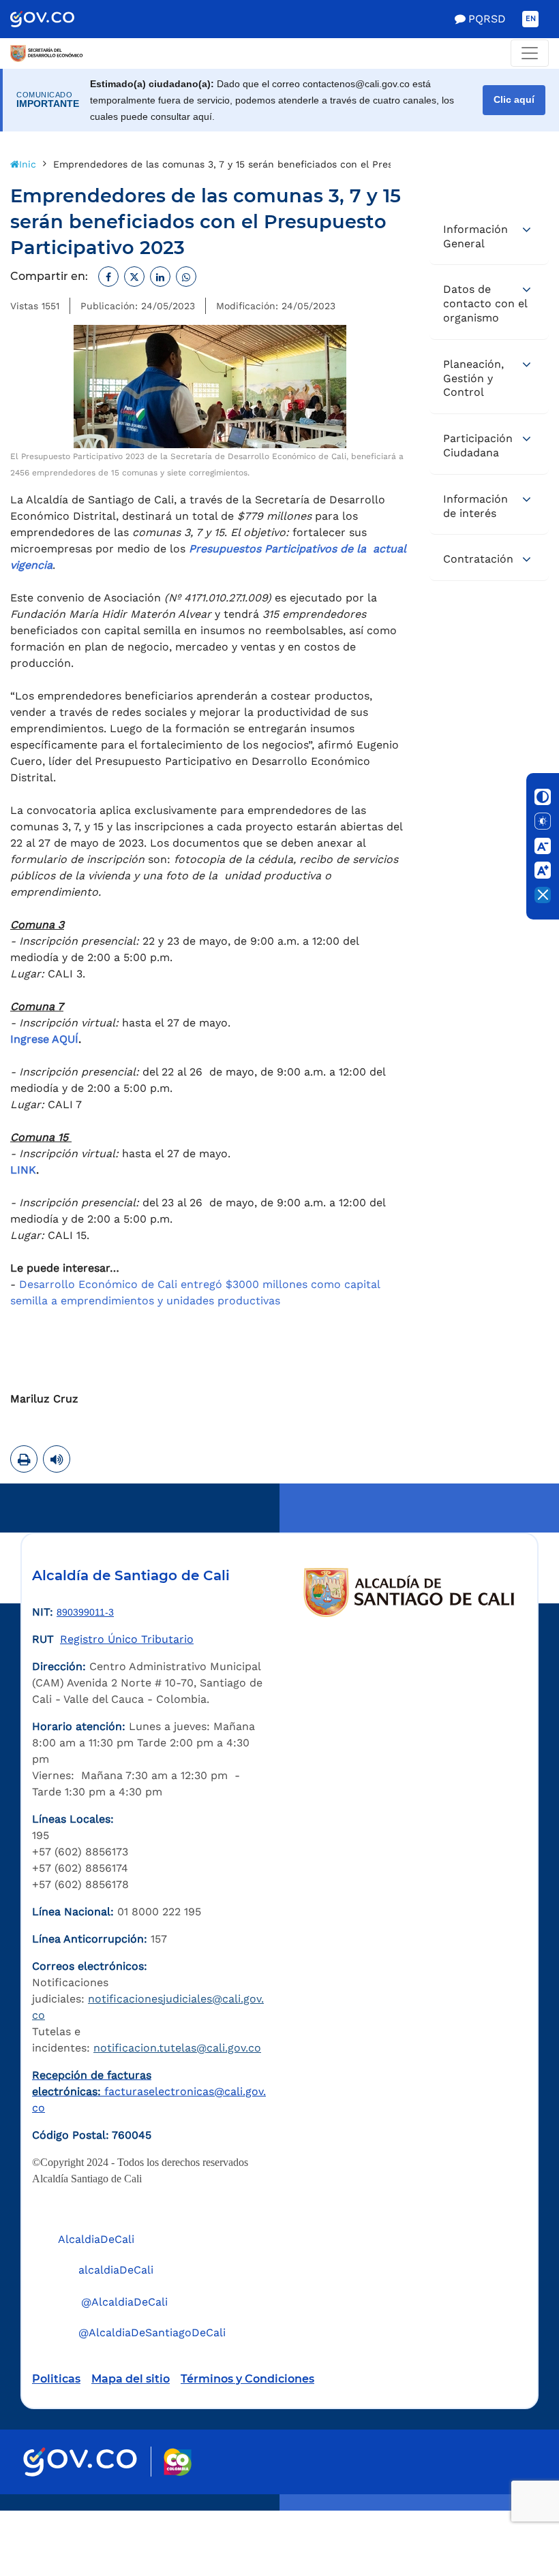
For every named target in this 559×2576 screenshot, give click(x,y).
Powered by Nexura (510, 2504)
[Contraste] (543, 797)
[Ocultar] (543, 895)
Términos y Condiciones (247, 2379)
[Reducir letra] (543, 846)
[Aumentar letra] (543, 870)
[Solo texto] (543, 821)
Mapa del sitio (131, 2379)
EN (531, 19)
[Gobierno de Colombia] (57, 19)
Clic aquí (514, 100)
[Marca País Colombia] (178, 2462)
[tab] (489, 237)
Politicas (56, 2379)
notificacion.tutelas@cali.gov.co (177, 2048)
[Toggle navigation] (530, 53)
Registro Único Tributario (127, 1639)
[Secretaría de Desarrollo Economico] (47, 53)
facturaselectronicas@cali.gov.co (149, 2091)
